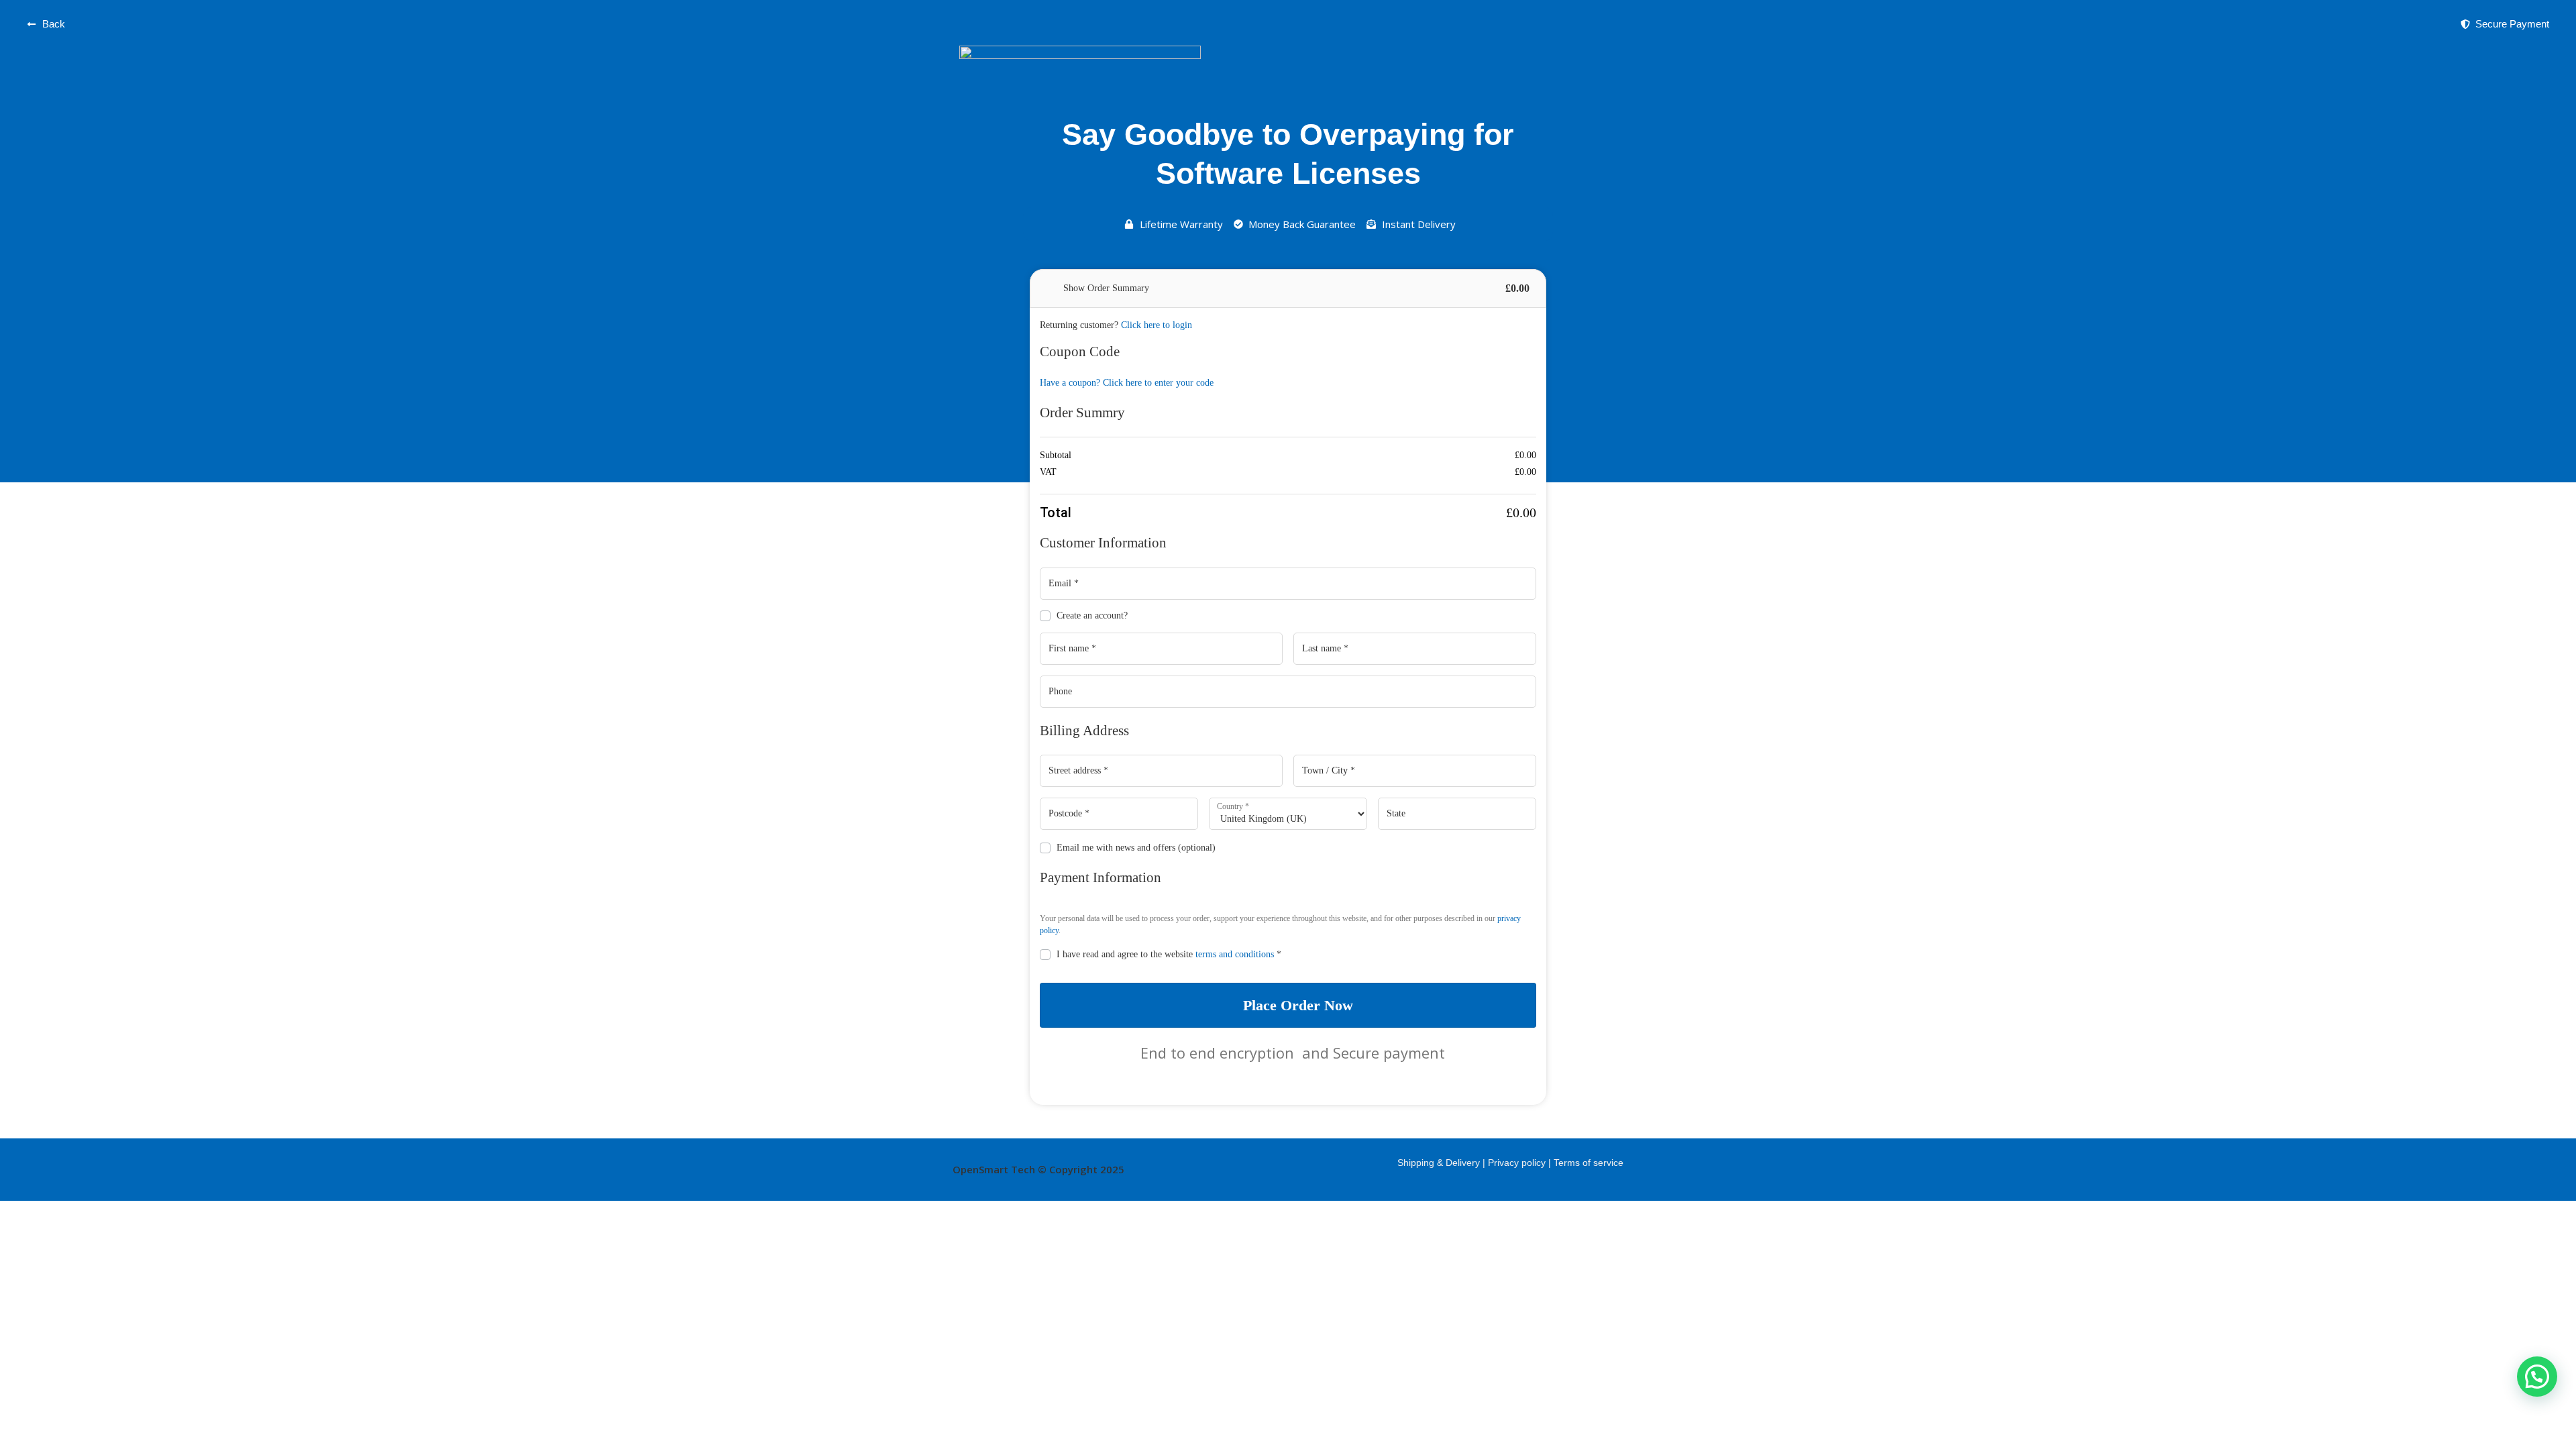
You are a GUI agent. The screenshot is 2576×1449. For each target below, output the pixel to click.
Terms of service (1589, 1163)
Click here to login (1157, 325)
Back (54, 24)
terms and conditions (1235, 954)
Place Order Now (1298, 1005)
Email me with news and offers (1136, 848)
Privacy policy (1518, 1163)
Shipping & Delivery (1439, 1163)
